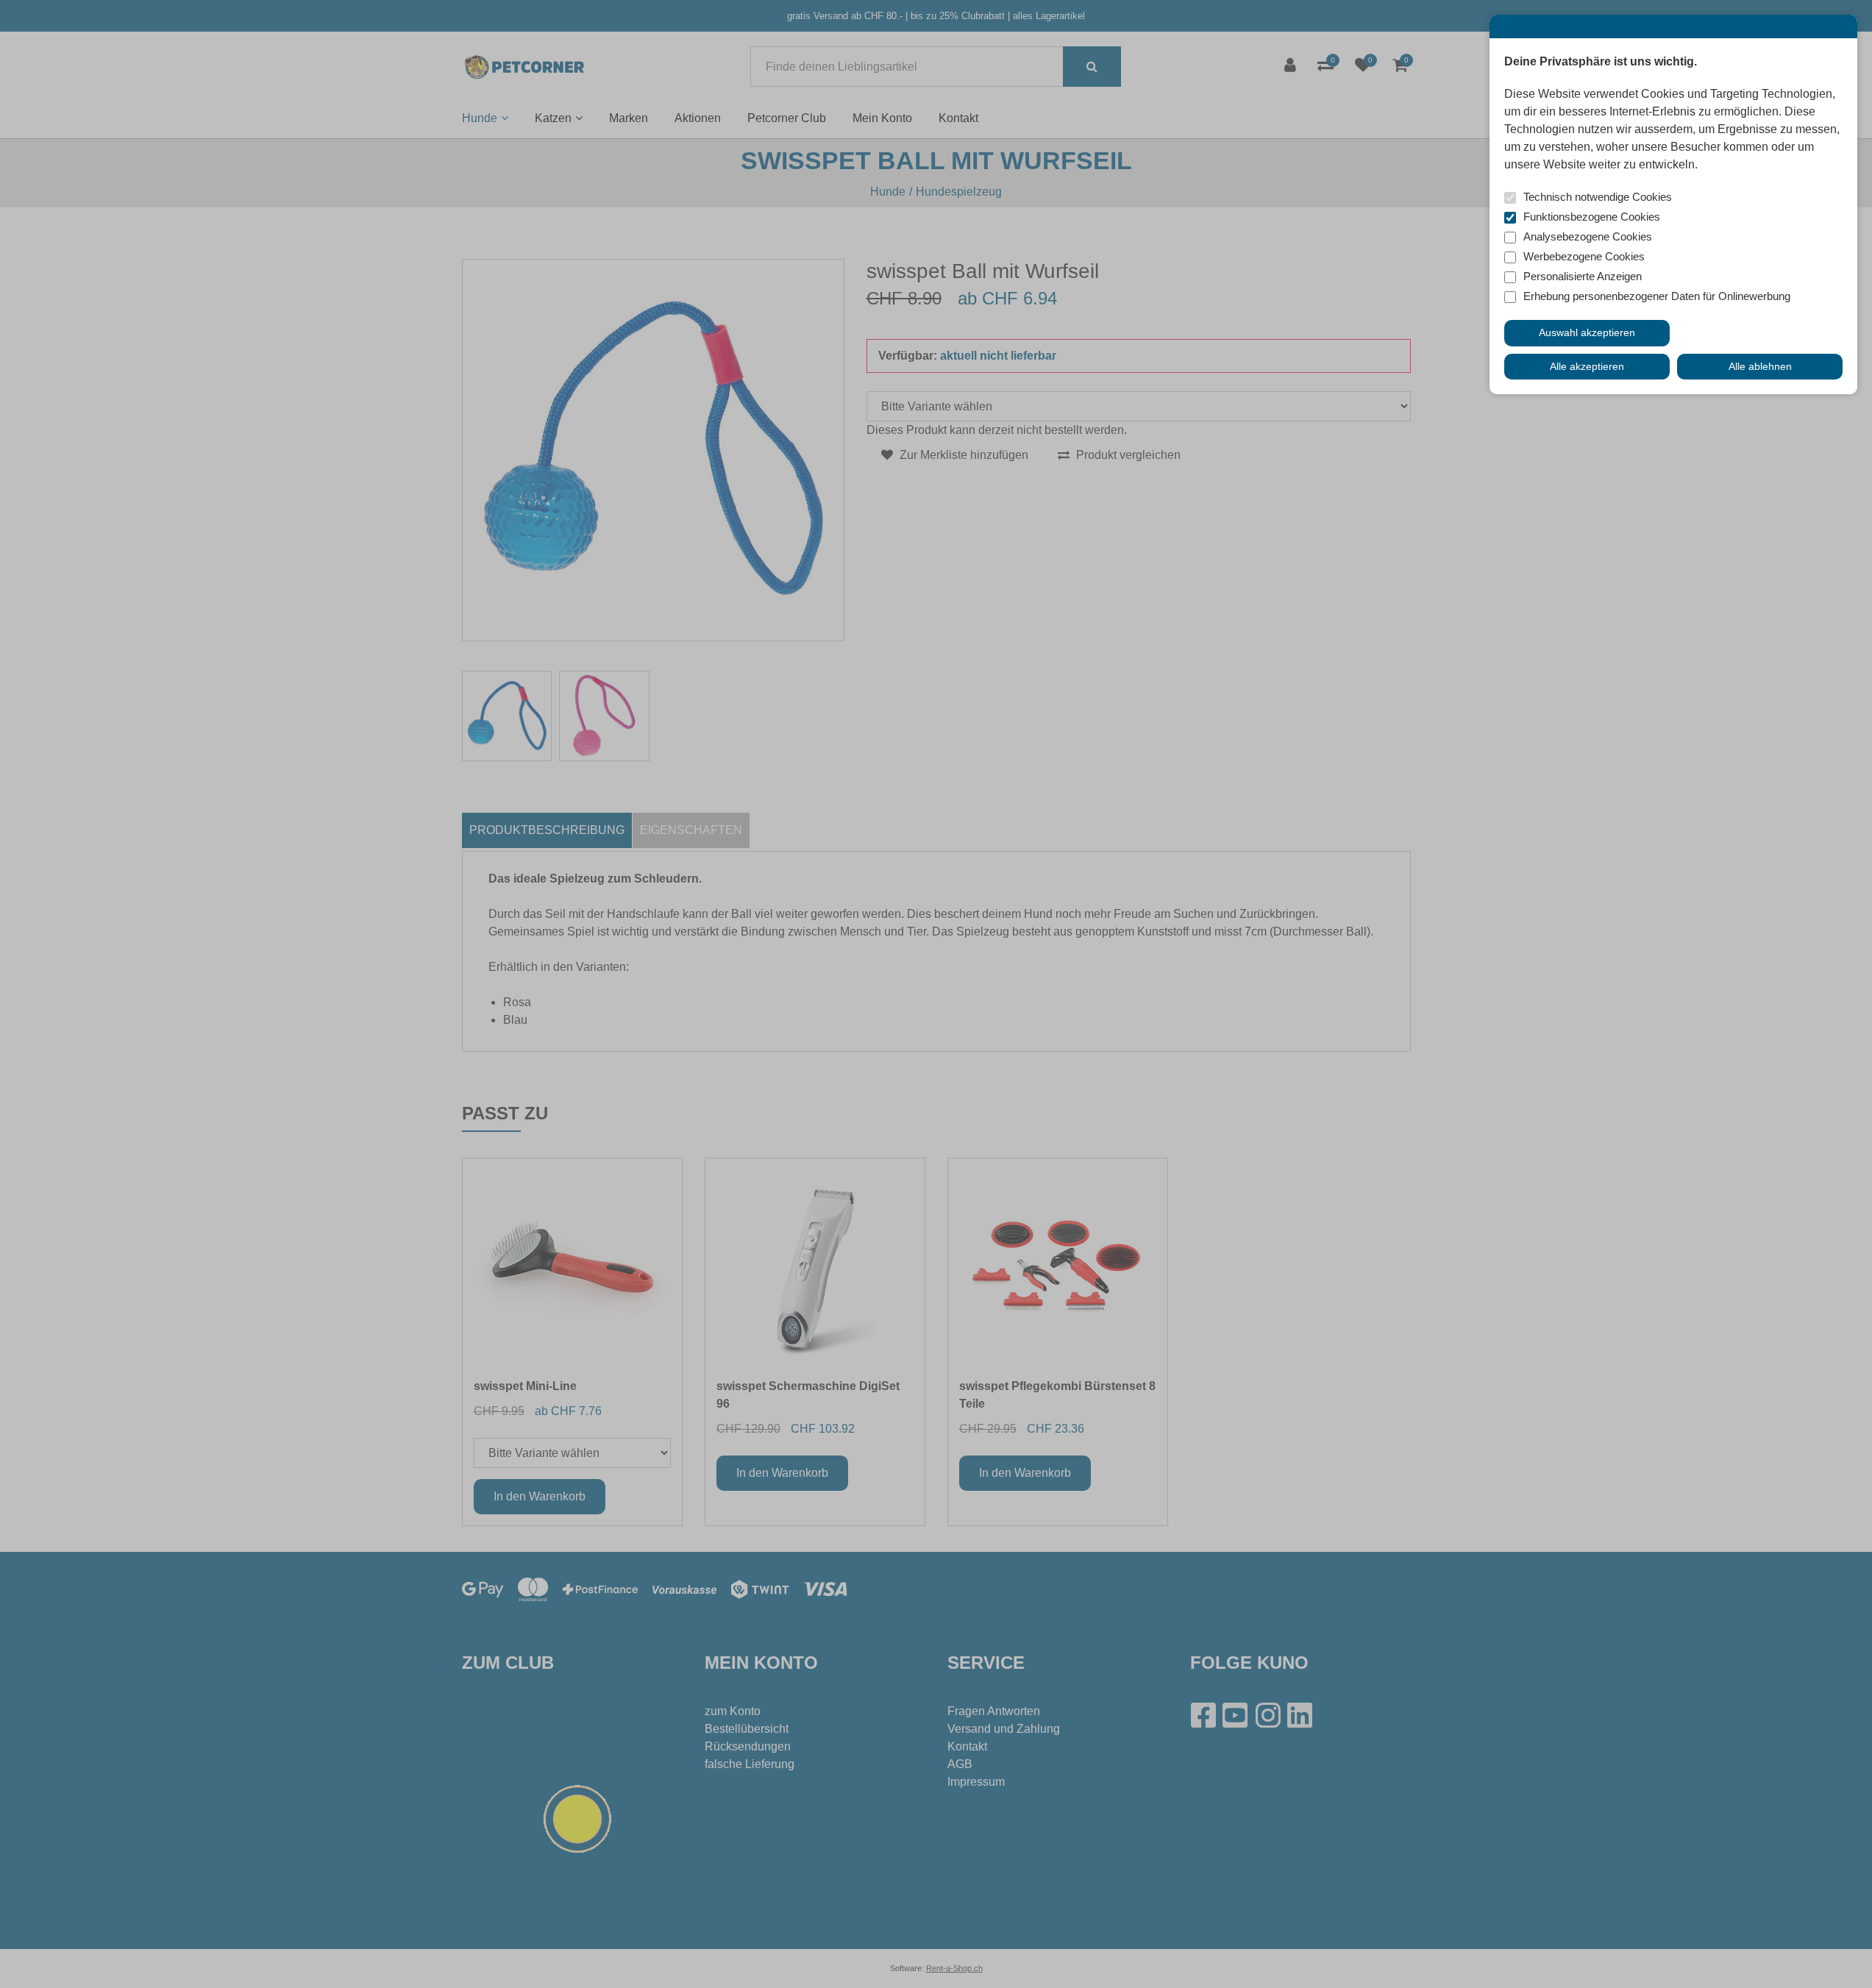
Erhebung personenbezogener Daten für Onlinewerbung (1657, 296)
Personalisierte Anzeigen (1583, 276)
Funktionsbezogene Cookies (1592, 217)
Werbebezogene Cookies (1584, 256)
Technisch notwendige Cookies (1598, 197)
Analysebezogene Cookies (1588, 236)
